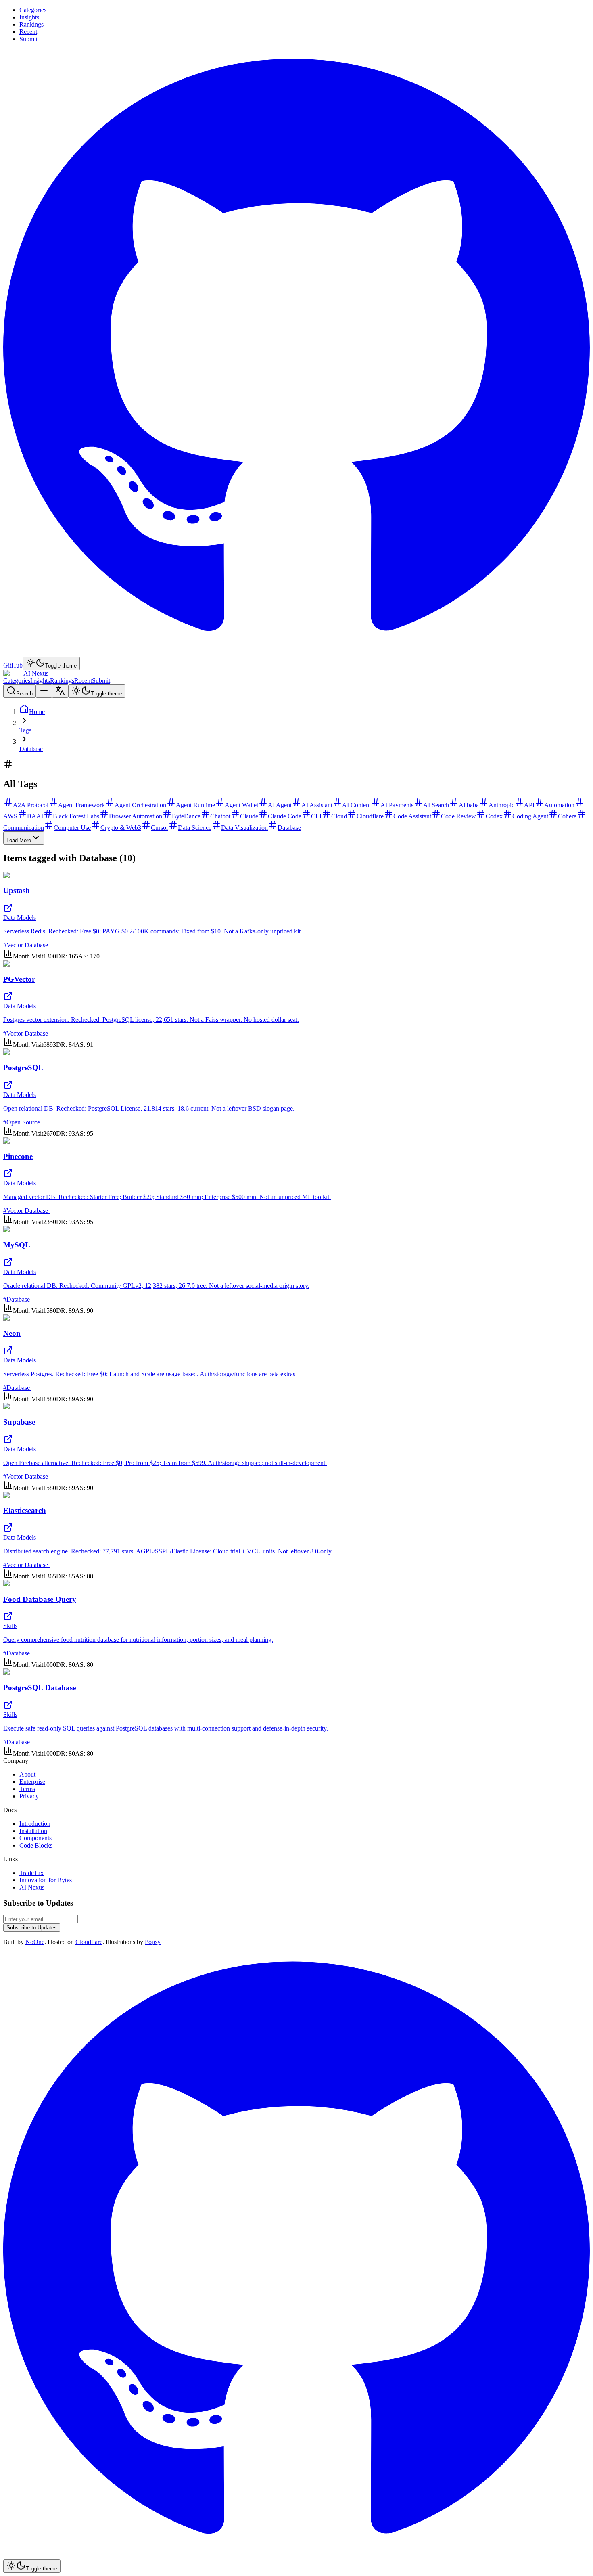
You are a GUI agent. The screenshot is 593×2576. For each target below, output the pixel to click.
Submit (28, 39)
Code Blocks (36, 1845)
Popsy (153, 1942)
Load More (19, 840)
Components (35, 1838)
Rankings (31, 24)
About (27, 1774)
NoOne (35, 1942)
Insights (29, 17)
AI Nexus (32, 1887)
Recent (28, 32)
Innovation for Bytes (46, 1880)
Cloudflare (89, 1942)
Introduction (35, 1824)
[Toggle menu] (44, 691)
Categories (33, 10)
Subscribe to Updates (32, 1928)
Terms (27, 1789)
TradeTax (31, 1873)
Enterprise (32, 1782)
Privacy (29, 1796)
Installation (33, 1831)
